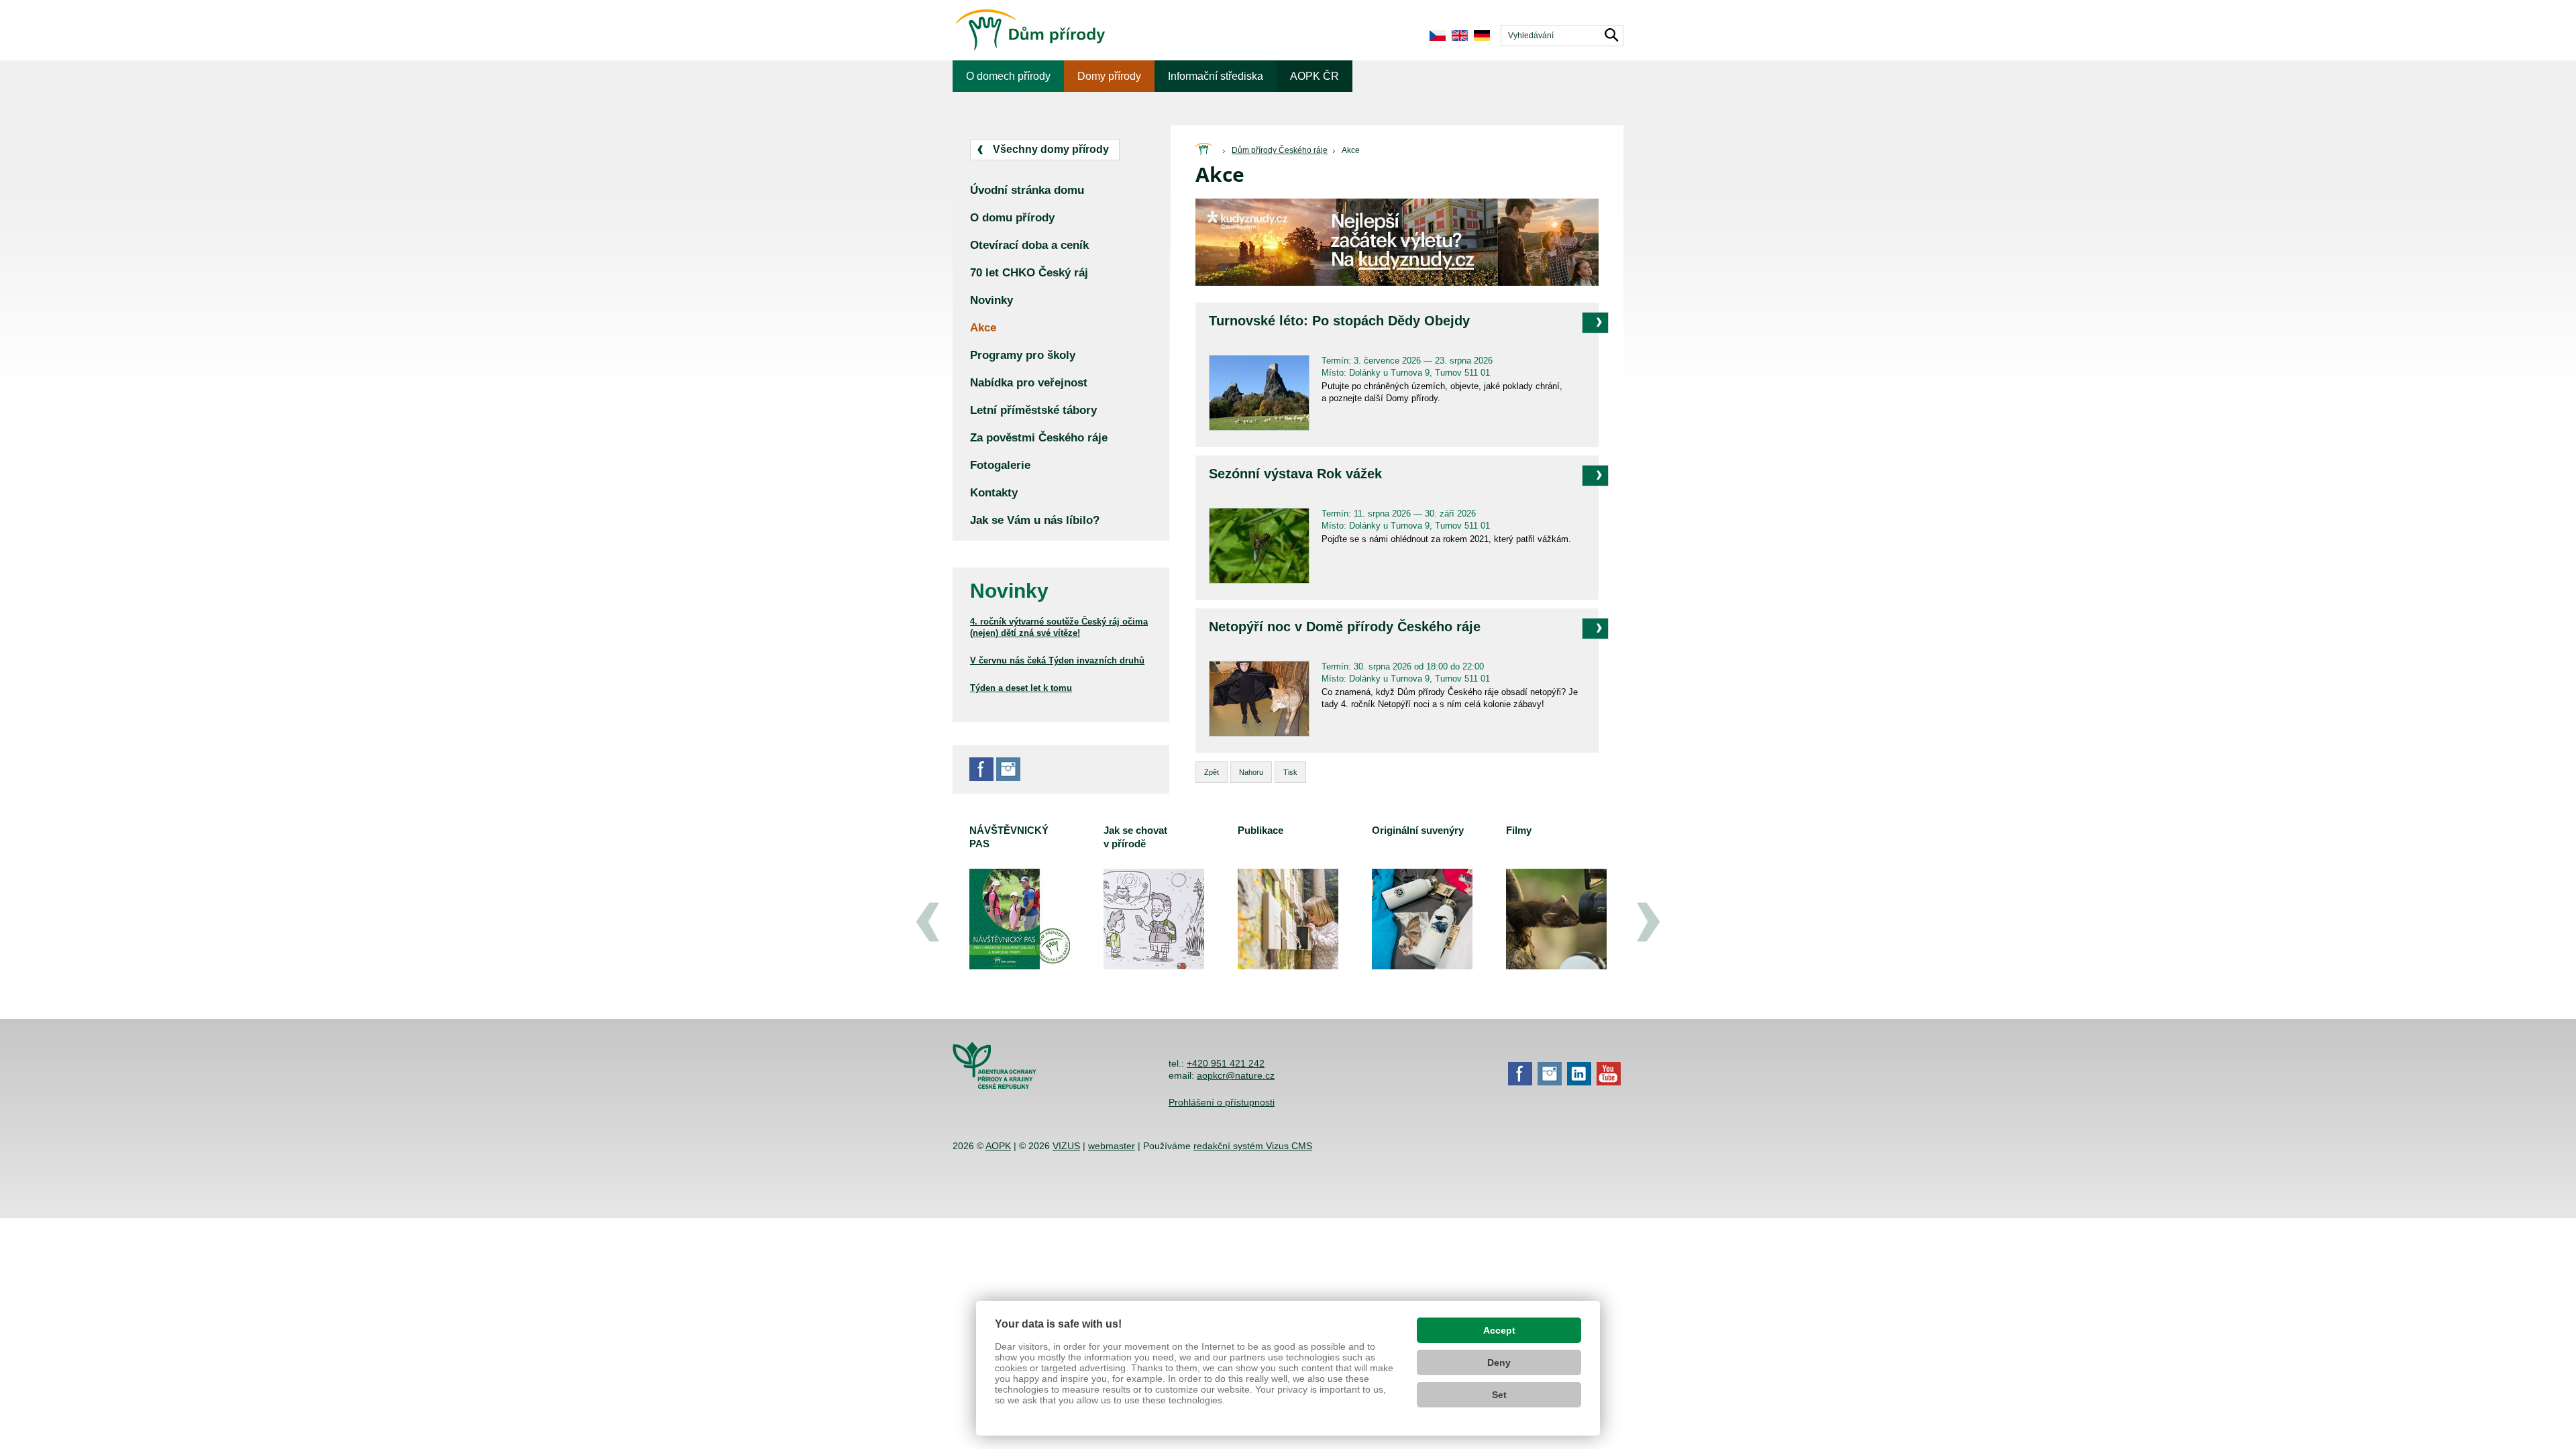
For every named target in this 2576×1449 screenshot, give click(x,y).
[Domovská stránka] (1203, 150)
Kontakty (994, 493)
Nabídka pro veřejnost (1029, 383)
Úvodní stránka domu (1027, 190)
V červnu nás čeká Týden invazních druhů (1057, 660)
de (1482, 36)
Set (1499, 1395)
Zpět (1212, 772)
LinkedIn (1579, 1074)
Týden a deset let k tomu (1021, 688)
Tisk (1290, 772)
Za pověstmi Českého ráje (1039, 438)
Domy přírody (1109, 76)
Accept (1499, 1330)
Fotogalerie (1000, 465)
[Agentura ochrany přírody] (995, 1085)
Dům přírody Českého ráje (1280, 150)
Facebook (981, 769)
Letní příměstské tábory (1033, 410)
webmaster (1112, 1146)
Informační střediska (1216, 76)
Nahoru (1251, 772)
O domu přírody (1012, 218)
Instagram (1008, 769)
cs (1437, 36)
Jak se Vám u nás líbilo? (1035, 520)
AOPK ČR (1314, 76)
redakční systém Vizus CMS (1253, 1146)
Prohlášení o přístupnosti (1222, 1102)
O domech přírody (1008, 76)
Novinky (991, 300)
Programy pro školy (1023, 355)
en (1459, 36)
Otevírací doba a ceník (1029, 245)
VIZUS (1066, 1146)
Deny (1499, 1362)
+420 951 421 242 (1226, 1063)
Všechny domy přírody (1051, 149)
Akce (1351, 150)
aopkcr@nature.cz (1236, 1075)
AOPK (998, 1146)
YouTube (1609, 1074)
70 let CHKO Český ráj (1029, 273)
